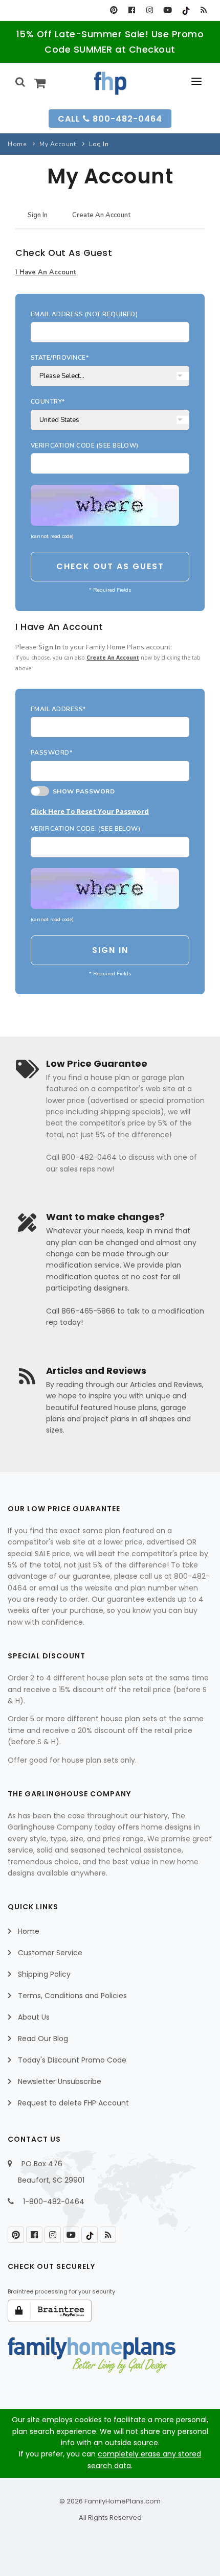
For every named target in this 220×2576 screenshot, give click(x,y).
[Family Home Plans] (110, 83)
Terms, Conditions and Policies (72, 1996)
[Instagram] (150, 10)
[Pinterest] (114, 10)
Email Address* (58, 709)
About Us (34, 2017)
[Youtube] (168, 10)
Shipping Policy (44, 1974)
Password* (51, 753)
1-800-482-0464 (54, 2202)
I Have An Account (46, 272)
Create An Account (101, 215)
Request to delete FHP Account (73, 2103)
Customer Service (50, 1953)
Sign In (38, 215)
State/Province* (60, 358)
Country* (48, 402)
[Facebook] (132, 10)
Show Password (82, 791)
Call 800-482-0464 (110, 119)
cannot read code (52, 536)
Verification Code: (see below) (85, 829)
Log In (99, 144)
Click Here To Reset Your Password (90, 811)
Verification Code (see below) (85, 446)
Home (17, 144)
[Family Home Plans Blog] (203, 10)
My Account (58, 144)
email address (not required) (84, 314)
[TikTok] (185, 10)
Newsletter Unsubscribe (60, 2081)
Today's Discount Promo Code (72, 2060)
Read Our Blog (43, 2039)
